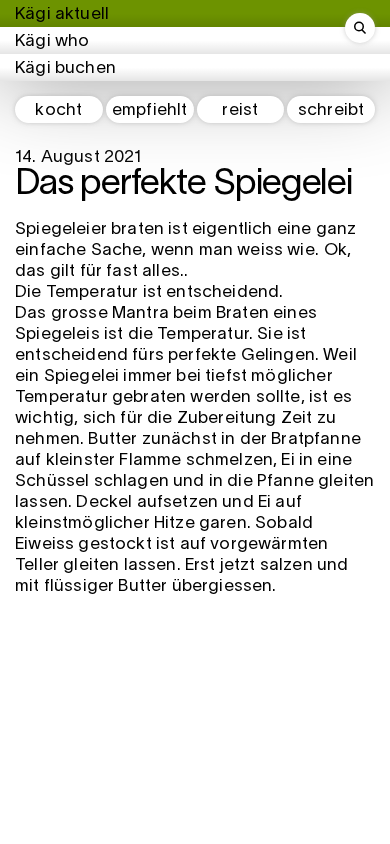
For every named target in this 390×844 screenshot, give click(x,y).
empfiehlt (150, 110)
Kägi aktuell (62, 14)
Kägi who (52, 41)
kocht (58, 110)
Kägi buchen (65, 68)
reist (240, 110)
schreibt (331, 110)
